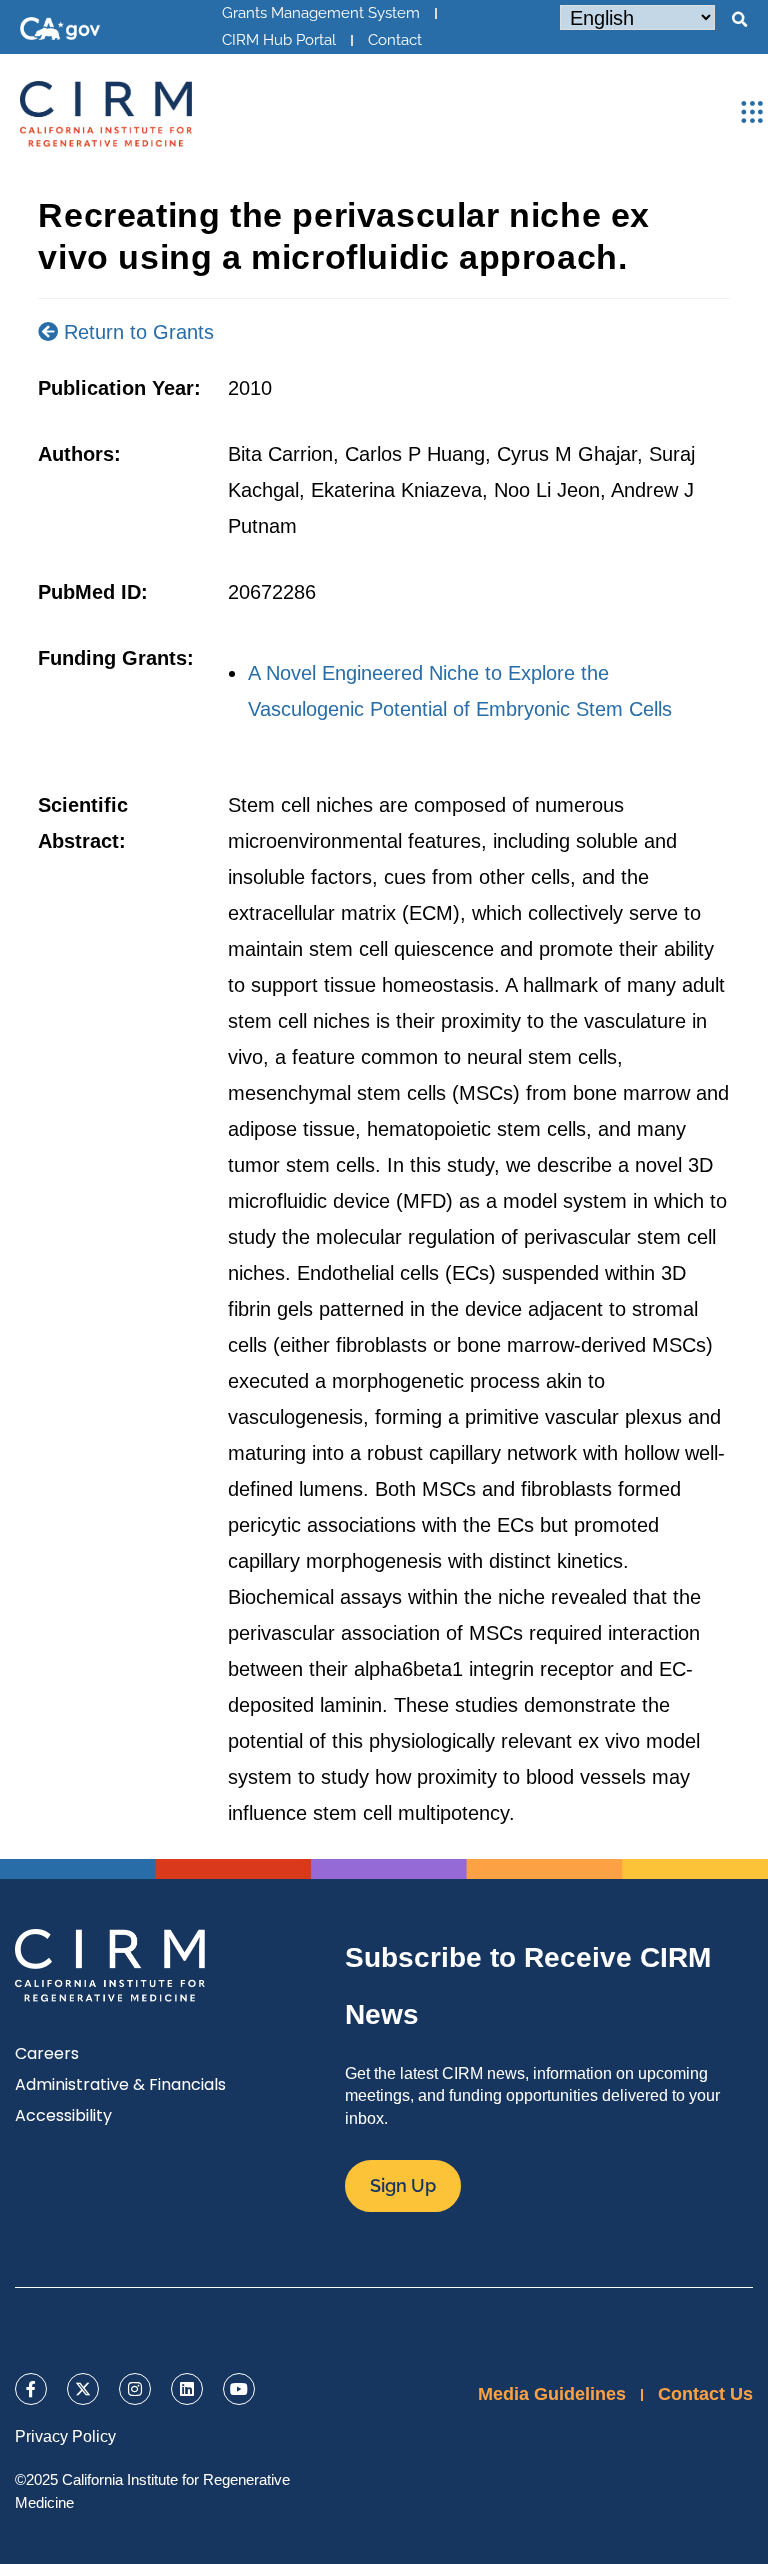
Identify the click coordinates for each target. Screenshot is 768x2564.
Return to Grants (136, 332)
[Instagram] (135, 2389)
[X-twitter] (83, 2389)
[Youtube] (239, 2389)
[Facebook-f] (31, 2389)
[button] (739, 20)
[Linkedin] (187, 2389)
